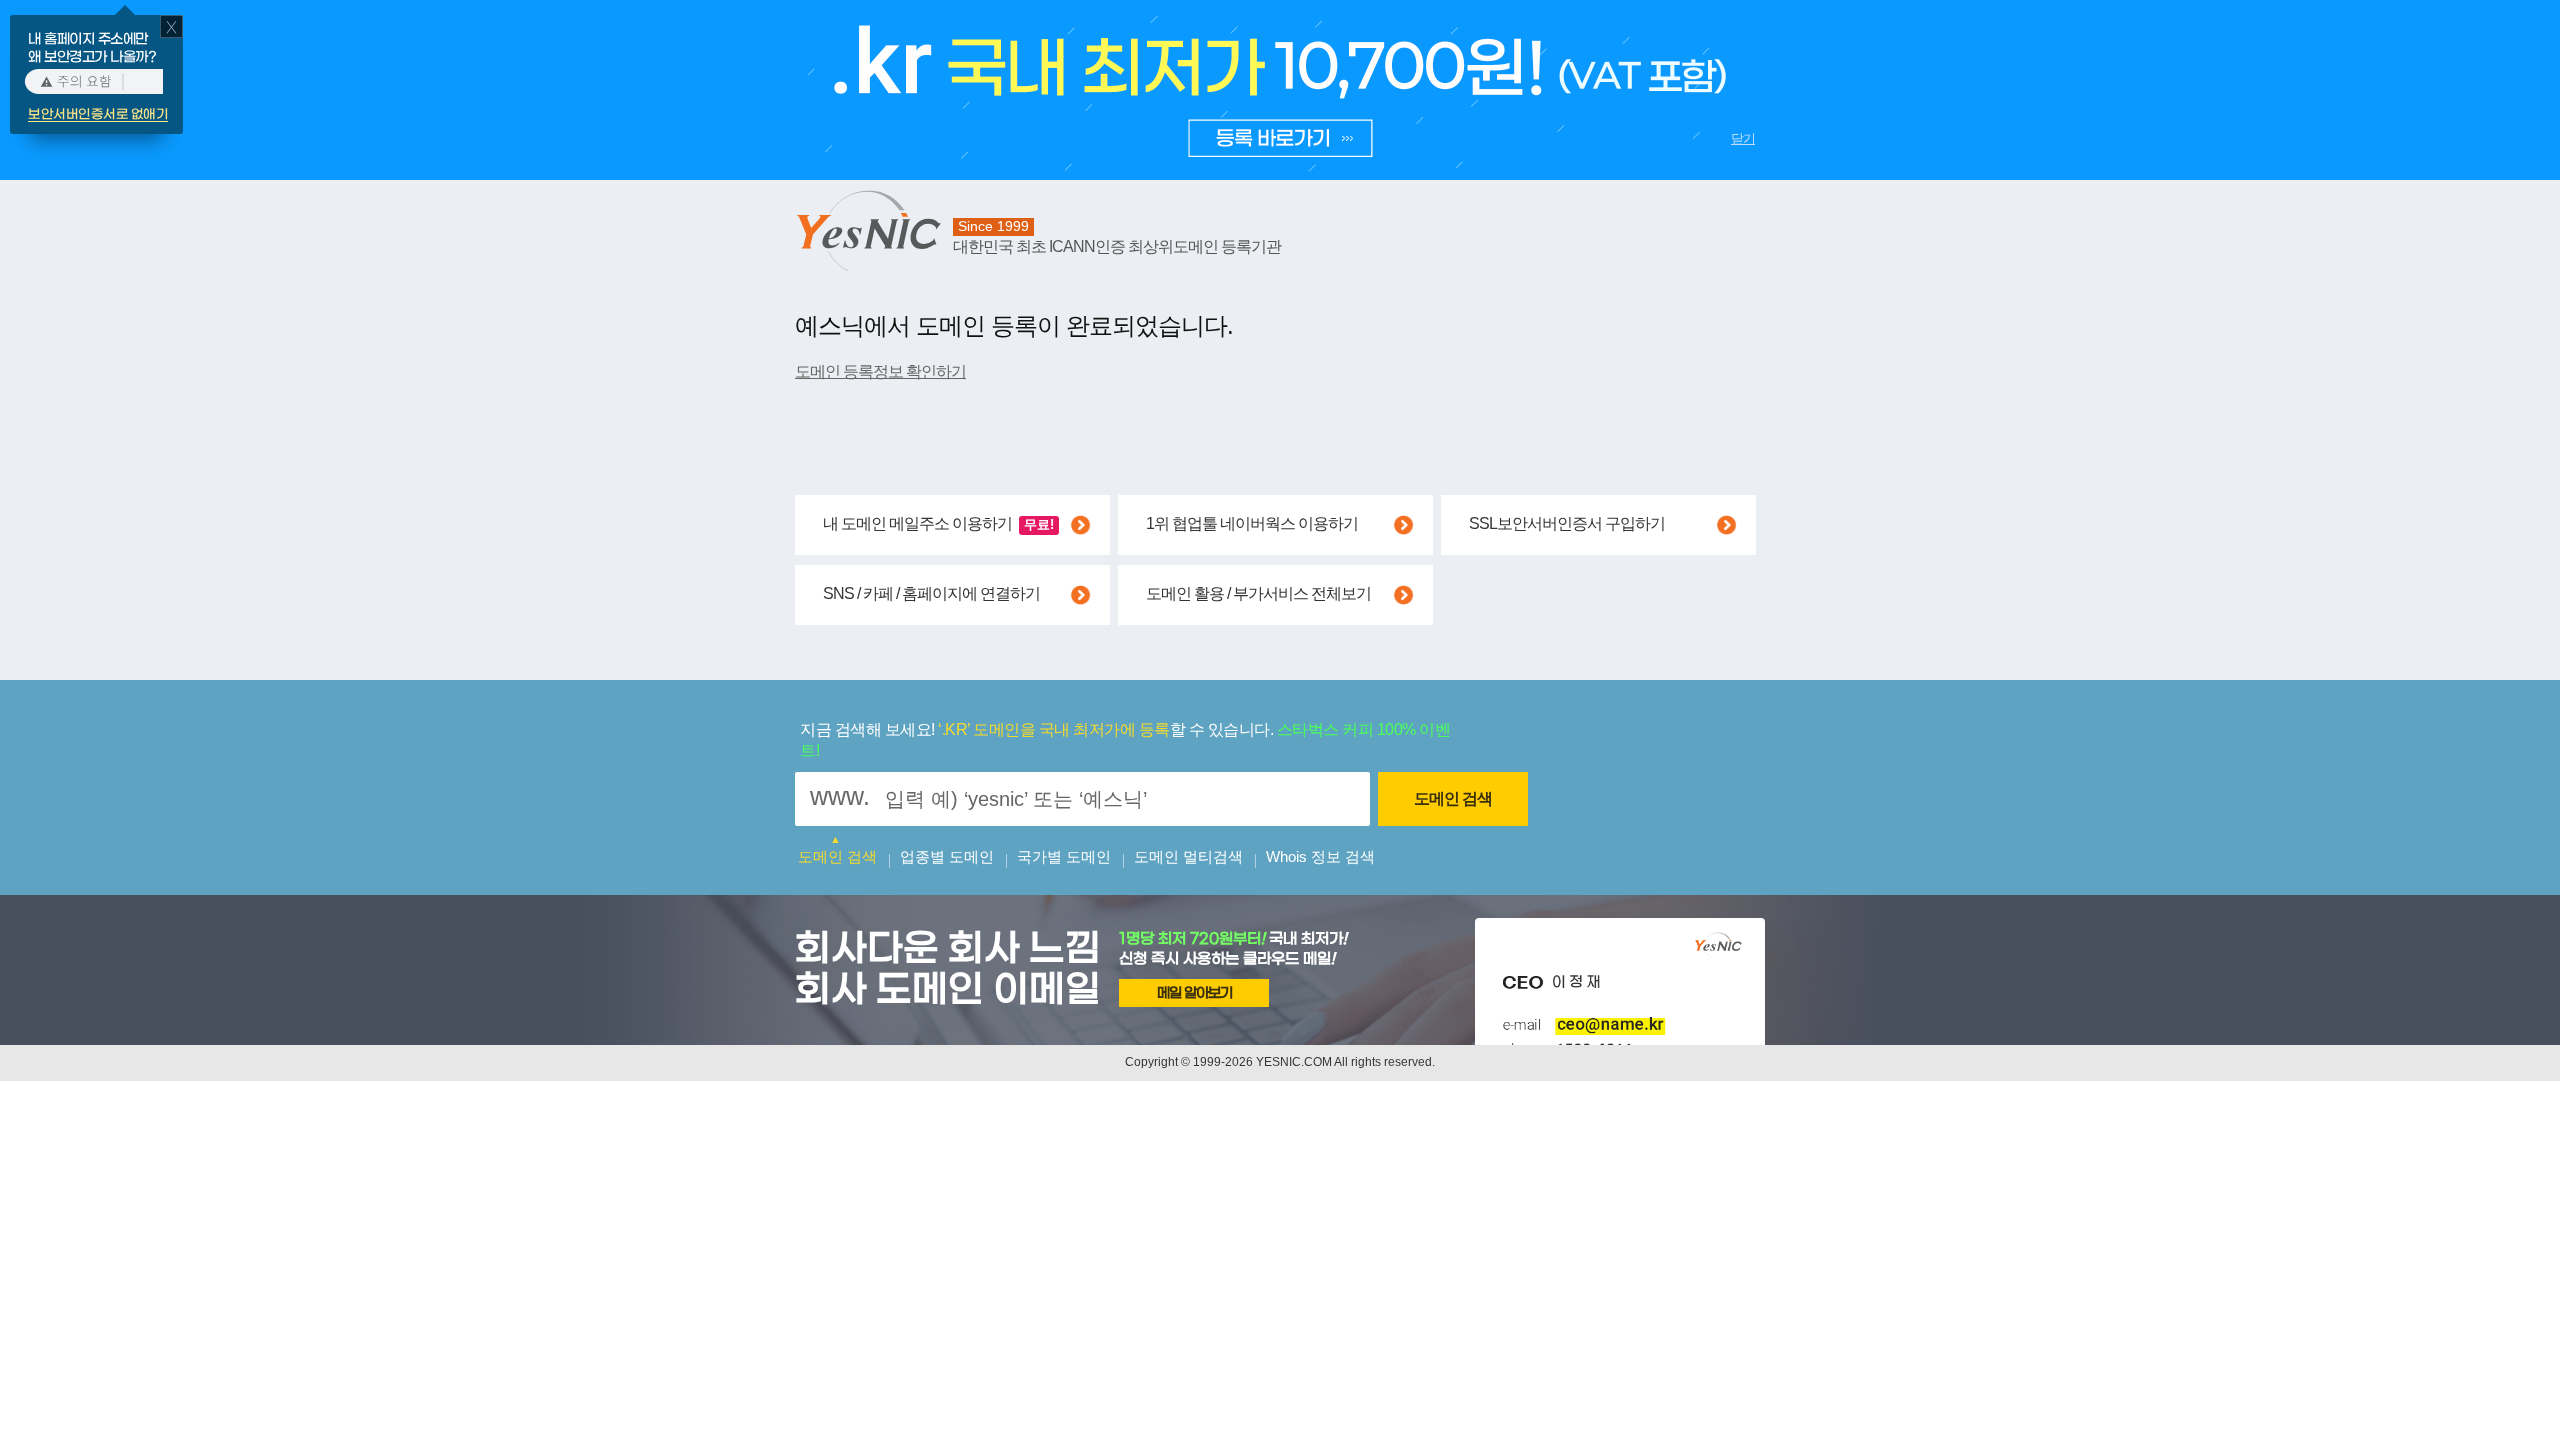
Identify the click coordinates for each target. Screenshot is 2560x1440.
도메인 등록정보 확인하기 (880, 371)
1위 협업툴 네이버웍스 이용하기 (1252, 523)
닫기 (1743, 138)
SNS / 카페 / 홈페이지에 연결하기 (931, 593)
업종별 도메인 (947, 856)
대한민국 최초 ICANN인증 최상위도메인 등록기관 (1117, 246)
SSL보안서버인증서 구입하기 (1567, 523)
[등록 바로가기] (1278, 131)
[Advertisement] (1159, 1146)
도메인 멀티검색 (1188, 856)
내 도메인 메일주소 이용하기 (938, 523)
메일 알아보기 (1194, 993)
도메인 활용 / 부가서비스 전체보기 (1258, 593)
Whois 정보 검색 (1320, 856)
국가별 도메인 (1064, 856)
